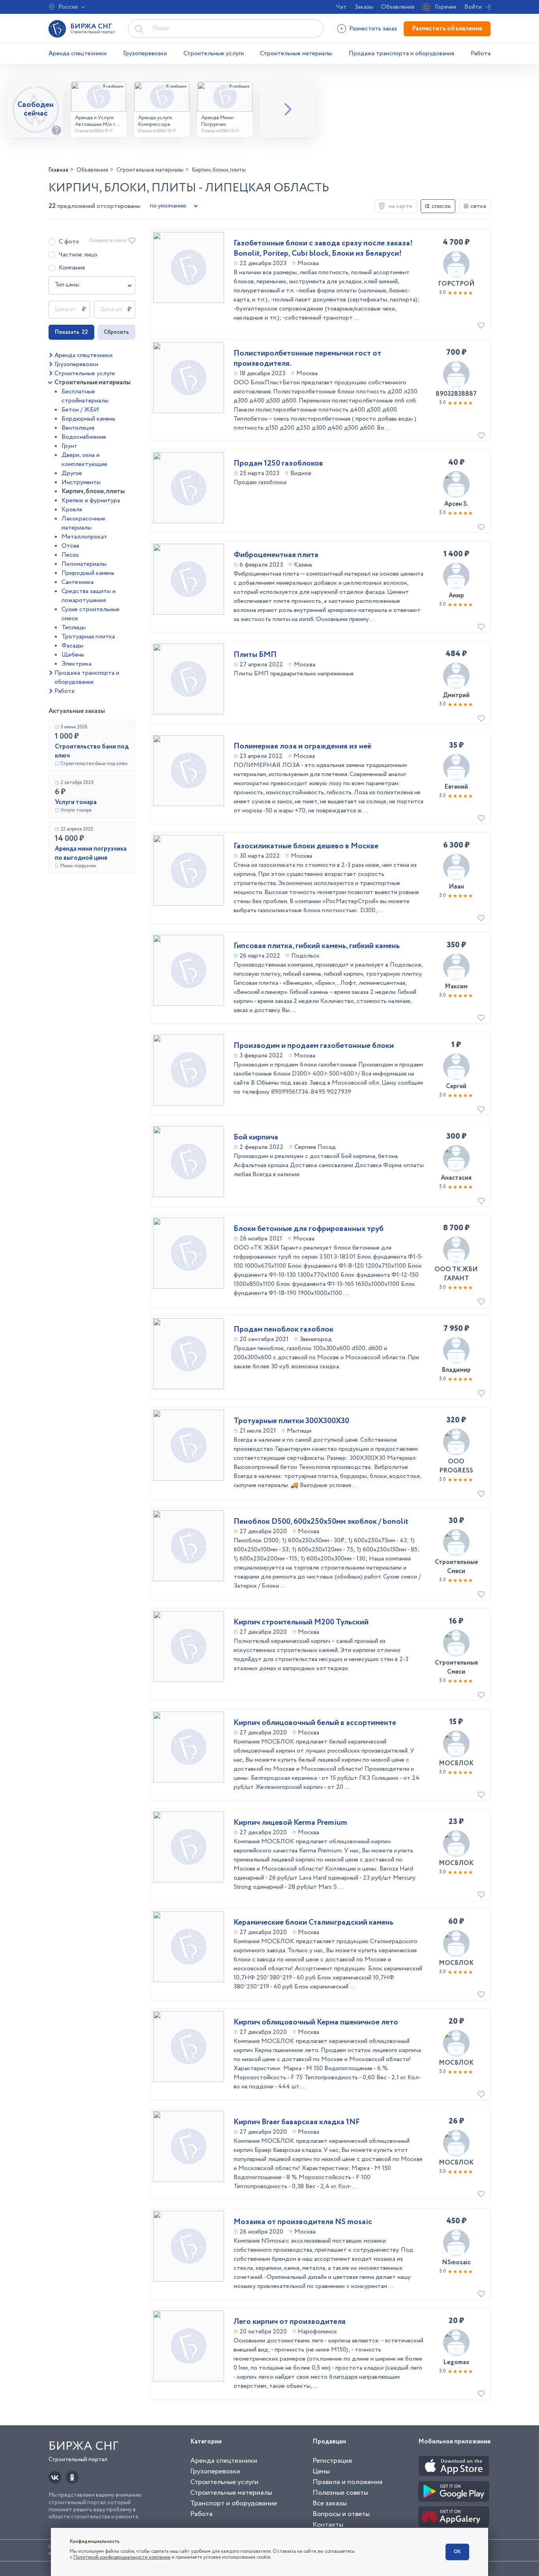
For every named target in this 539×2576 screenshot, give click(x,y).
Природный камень (88, 573)
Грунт (69, 446)
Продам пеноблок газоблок (284, 1330)
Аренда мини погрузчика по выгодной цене (91, 853)
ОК (457, 2552)
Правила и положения (347, 2482)
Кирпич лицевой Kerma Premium (290, 1823)
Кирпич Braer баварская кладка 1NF (297, 2122)
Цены (321, 2471)
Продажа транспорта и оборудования (401, 53)
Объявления (398, 7)
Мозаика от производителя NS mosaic (303, 2222)
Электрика (77, 664)
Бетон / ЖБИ (80, 410)
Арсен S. (456, 504)
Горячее (446, 7)
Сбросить (116, 332)
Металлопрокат (84, 537)
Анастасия (456, 1178)
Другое (72, 473)
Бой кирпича (256, 1137)
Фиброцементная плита (276, 555)
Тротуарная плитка (88, 637)
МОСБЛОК (456, 1763)
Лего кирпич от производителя (290, 2322)
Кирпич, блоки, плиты (93, 491)
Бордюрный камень (88, 419)
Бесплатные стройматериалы (85, 396)
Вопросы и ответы (341, 2514)
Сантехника (78, 582)
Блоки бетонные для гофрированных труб (309, 1229)
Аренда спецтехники (78, 53)
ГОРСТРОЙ (456, 284)
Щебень (73, 655)
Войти (473, 7)
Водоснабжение (84, 437)
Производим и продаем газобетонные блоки (314, 1046)
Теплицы (74, 628)
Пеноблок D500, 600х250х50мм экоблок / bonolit (321, 1522)
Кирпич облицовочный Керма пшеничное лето (316, 2022)
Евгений (456, 787)
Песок (70, 555)
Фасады (72, 646)
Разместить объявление (447, 29)
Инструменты (81, 482)
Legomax (456, 2362)
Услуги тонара (76, 802)
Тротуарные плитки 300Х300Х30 (291, 1421)
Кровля (72, 510)
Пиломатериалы (84, 564)
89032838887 (456, 394)
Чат (341, 7)
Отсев (70, 546)
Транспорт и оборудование (234, 2503)
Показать (71, 332)
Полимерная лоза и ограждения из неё (302, 746)
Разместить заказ (373, 29)
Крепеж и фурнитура (91, 500)
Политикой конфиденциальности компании (122, 2557)
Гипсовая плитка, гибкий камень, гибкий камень (317, 946)
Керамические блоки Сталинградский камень (313, 1923)
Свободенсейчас (36, 109)
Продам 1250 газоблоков (278, 464)
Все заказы (330, 2503)
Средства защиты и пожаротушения (89, 596)
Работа (481, 53)
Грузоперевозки (145, 53)
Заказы (364, 7)
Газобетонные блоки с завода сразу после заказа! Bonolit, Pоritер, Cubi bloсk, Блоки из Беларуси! (323, 249)
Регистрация (332, 2461)
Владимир (456, 1370)
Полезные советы (340, 2493)
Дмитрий (456, 695)
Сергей (456, 1086)
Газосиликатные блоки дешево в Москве (306, 846)
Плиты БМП (255, 655)
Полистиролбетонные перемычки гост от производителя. (307, 359)
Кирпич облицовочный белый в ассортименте (315, 1723)
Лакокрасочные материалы (83, 523)
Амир (456, 596)
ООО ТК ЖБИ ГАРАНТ (456, 1274)
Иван (456, 887)
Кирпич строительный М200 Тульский (301, 1622)
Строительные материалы (296, 53)
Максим (456, 987)
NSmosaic (456, 2263)
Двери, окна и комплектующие (84, 460)
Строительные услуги (214, 53)
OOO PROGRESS (456, 1466)
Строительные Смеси (456, 1567)
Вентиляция (78, 428)
